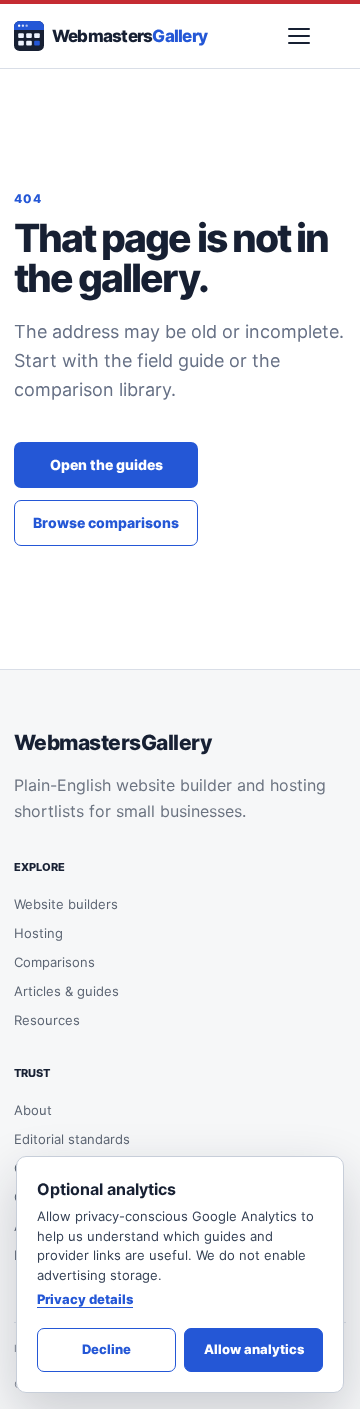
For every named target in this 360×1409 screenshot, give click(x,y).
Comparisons (54, 962)
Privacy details (85, 1299)
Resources (47, 1020)
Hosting (38, 933)
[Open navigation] (299, 36)
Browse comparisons (106, 522)
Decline (106, 1349)
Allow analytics (254, 1349)
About (33, 1110)
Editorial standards (72, 1139)
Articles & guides (66, 991)
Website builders (66, 904)
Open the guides (106, 464)
